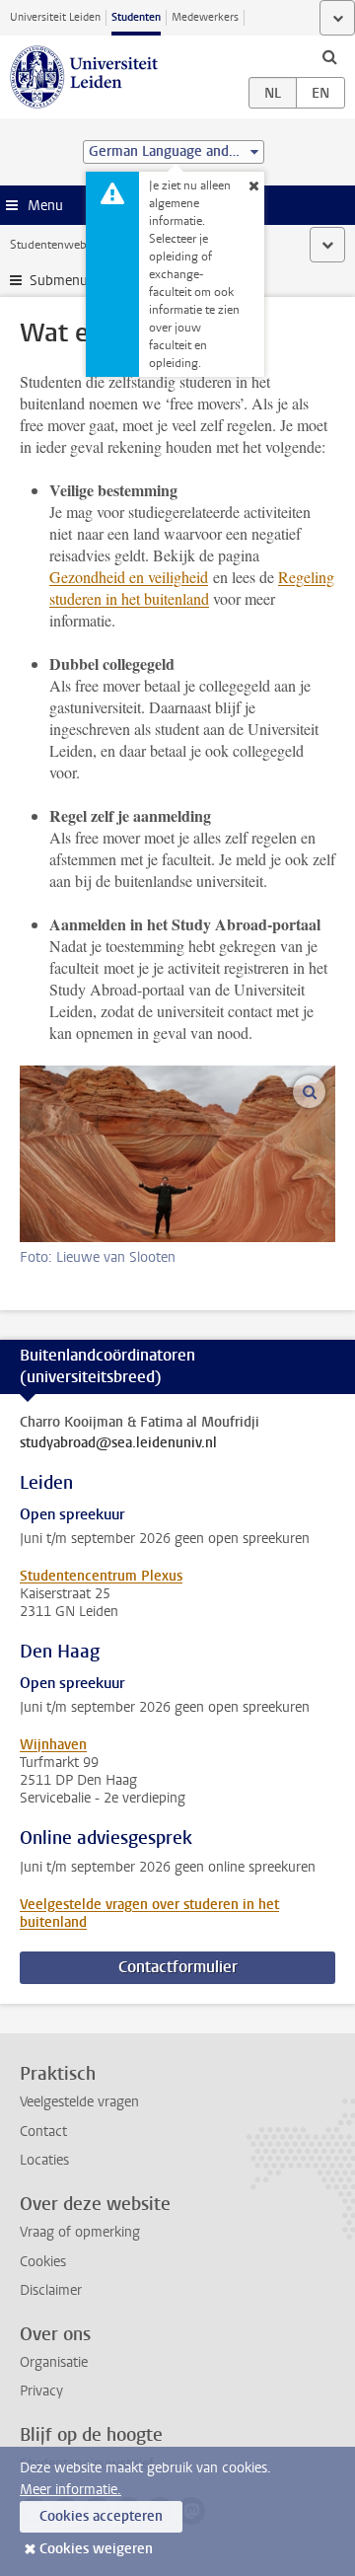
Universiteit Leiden (55, 17)
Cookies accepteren (101, 2516)
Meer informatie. (71, 2490)
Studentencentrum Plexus (101, 1576)
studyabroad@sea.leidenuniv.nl (118, 1443)
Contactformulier (178, 1967)
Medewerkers (205, 17)
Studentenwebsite (57, 245)
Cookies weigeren (96, 2549)
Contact (43, 2132)
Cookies (43, 2262)
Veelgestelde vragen (79, 2102)
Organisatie (54, 2362)
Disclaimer (51, 2290)
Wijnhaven (53, 1745)
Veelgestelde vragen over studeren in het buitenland (149, 1914)
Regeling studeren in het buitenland (192, 588)
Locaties (44, 2160)
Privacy (41, 2391)
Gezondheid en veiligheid (129, 577)
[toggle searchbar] (329, 56)
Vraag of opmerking (80, 2232)
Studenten (136, 17)
